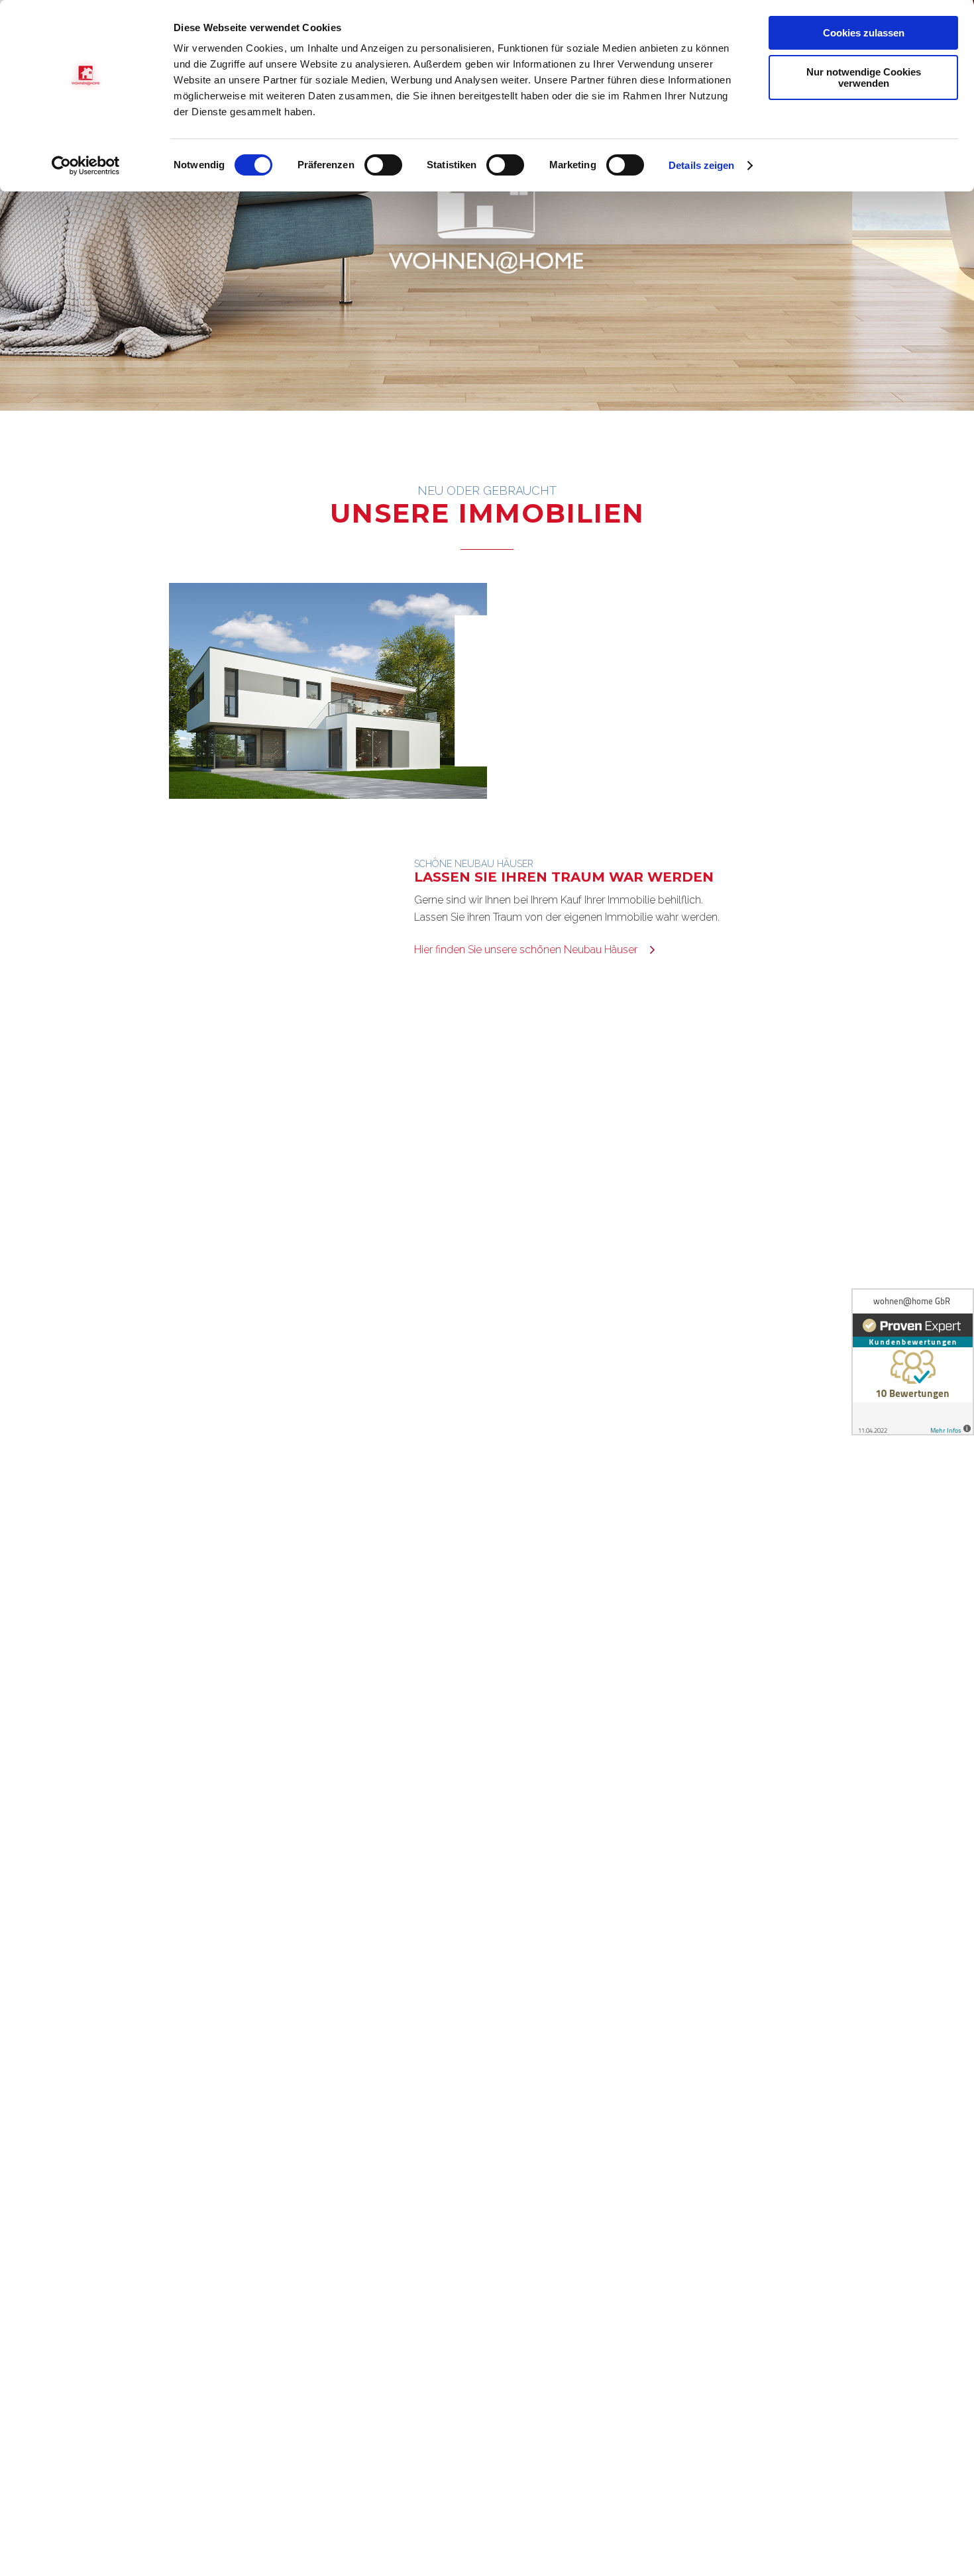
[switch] (383, 165)
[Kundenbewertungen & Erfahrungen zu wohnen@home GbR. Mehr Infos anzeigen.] (913, 1432)
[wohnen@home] (487, 206)
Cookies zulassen (864, 33)
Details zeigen (701, 165)
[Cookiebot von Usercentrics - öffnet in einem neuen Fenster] (86, 166)
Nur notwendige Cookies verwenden (864, 77)
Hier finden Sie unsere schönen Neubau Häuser (526, 950)
